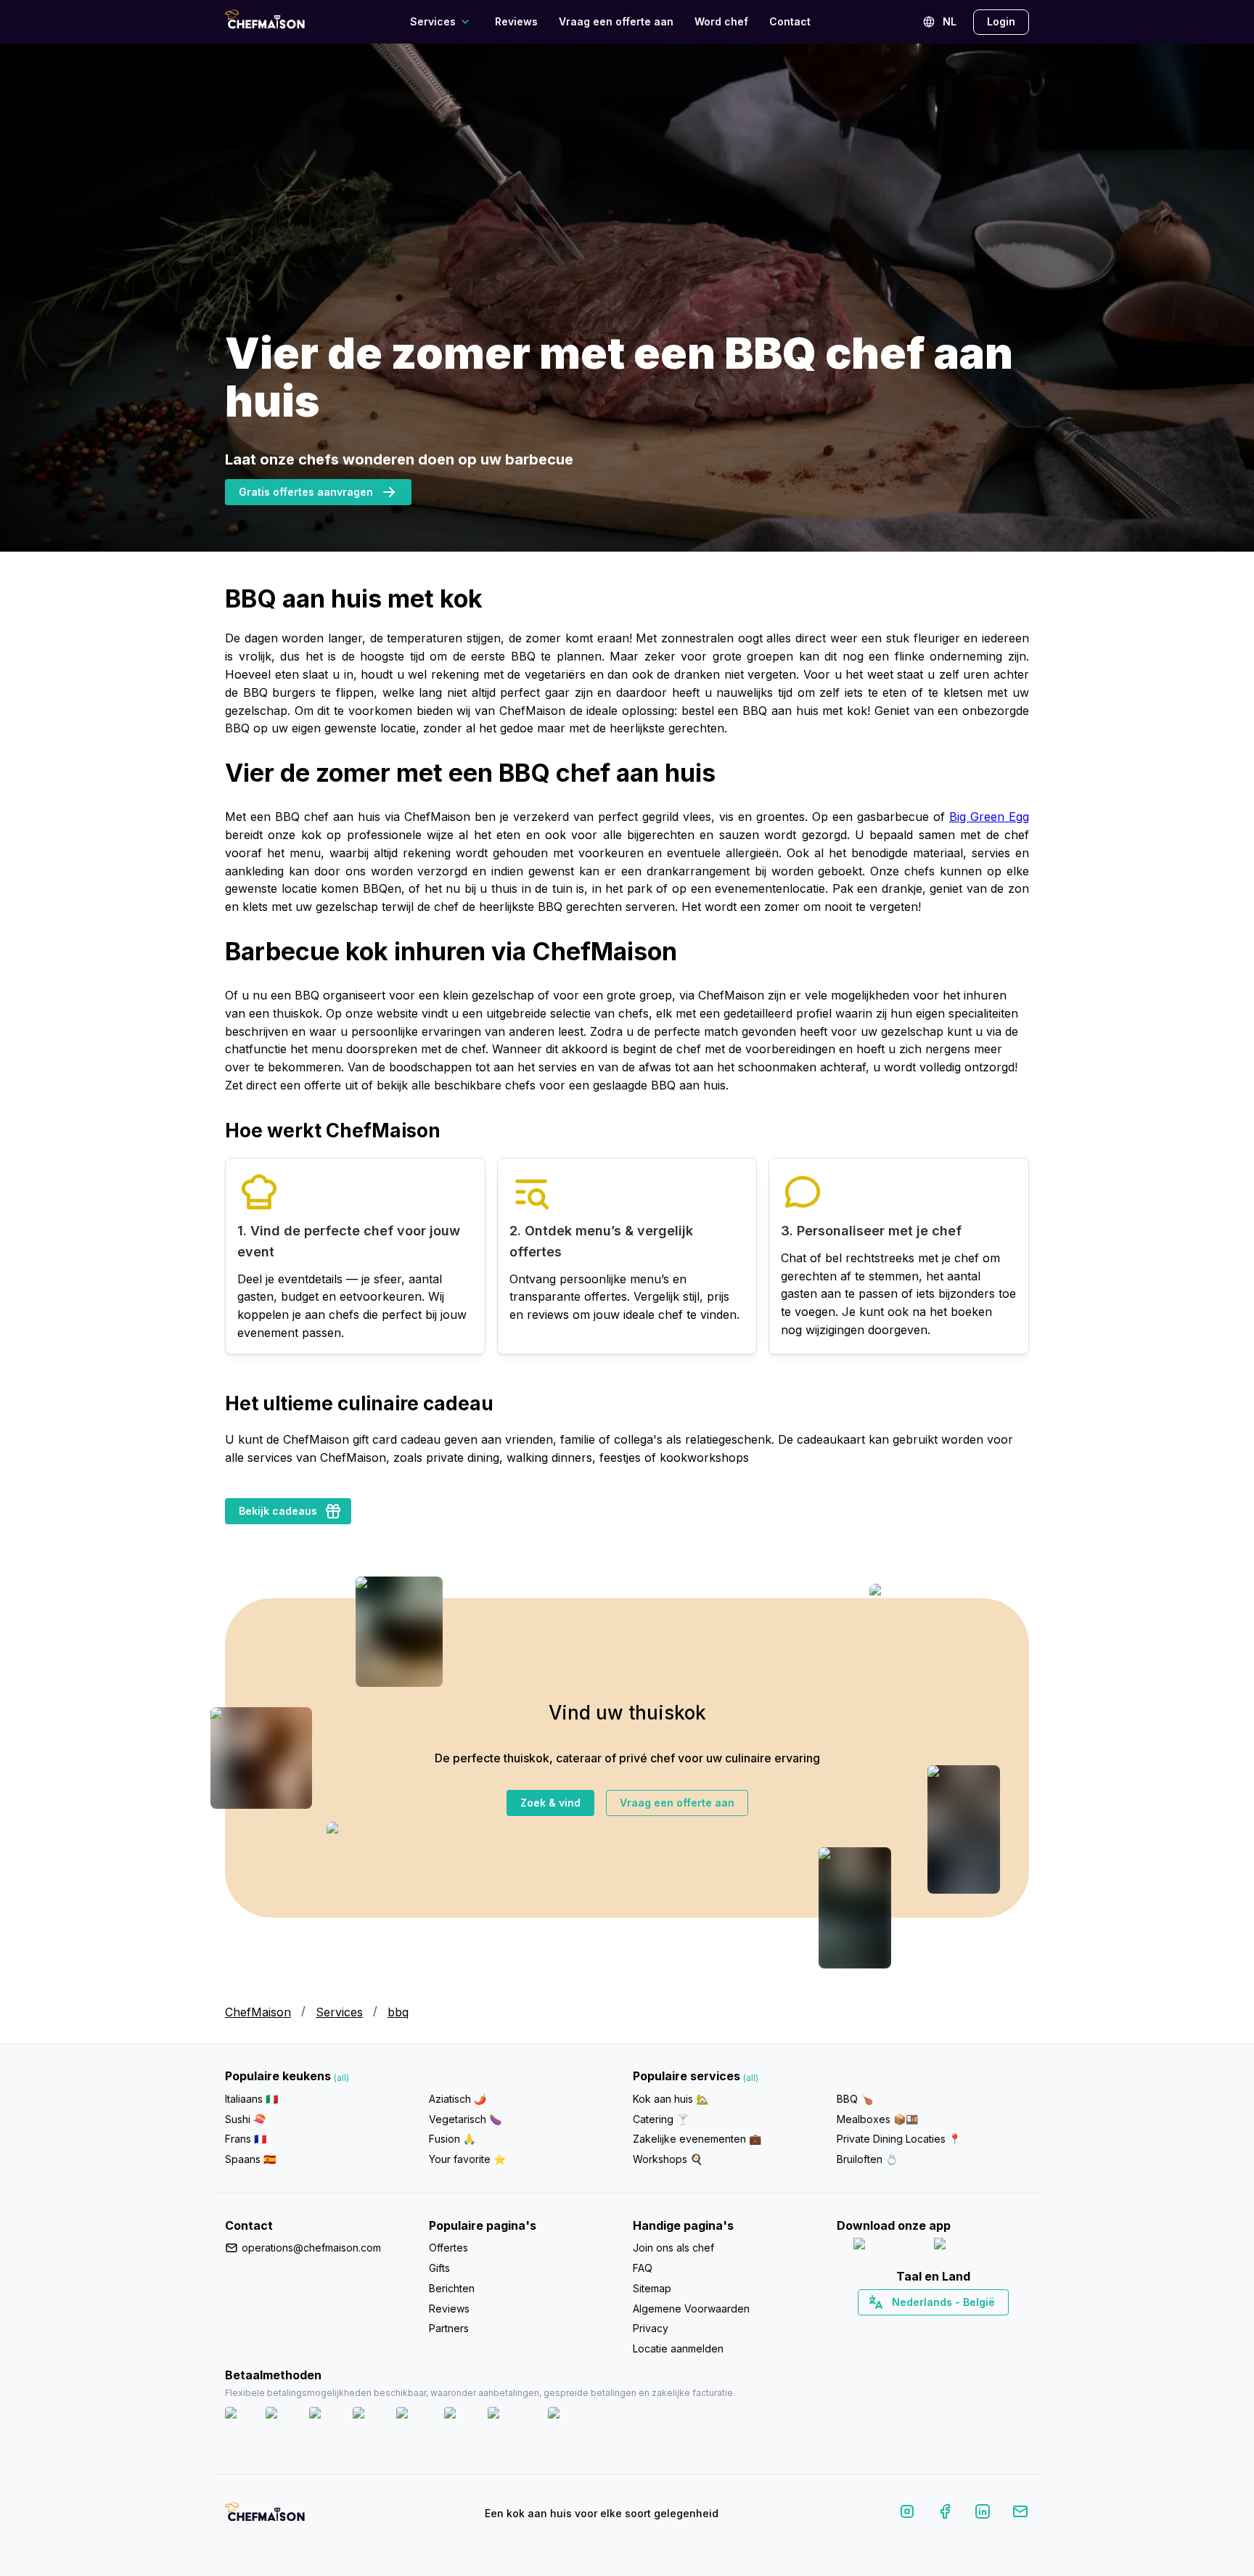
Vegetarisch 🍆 (465, 2119)
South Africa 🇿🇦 (930, 2328)
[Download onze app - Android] (973, 2247)
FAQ (643, 2268)
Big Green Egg (989, 817)
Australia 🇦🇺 (955, 2328)
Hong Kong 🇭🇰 (971, 2328)
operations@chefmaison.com (311, 2248)
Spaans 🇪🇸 (250, 2159)
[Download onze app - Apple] (888, 2247)
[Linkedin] (983, 2514)
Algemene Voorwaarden (691, 2309)
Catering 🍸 (661, 2119)
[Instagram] (907, 2514)
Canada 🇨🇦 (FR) (919, 2328)
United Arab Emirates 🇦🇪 (943, 2328)
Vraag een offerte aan (616, 21)
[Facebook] (945, 2514)
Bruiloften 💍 (867, 2159)
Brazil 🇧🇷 (962, 2328)
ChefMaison (258, 2012)
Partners (449, 2328)
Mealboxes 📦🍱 (877, 2119)
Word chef (721, 21)
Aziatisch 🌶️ (458, 2099)
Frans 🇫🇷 (246, 2139)
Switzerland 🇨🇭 (902, 2328)
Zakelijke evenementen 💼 (697, 2139)
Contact (790, 21)
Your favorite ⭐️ (467, 2159)
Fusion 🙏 (452, 2139)
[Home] (265, 21)
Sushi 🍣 (245, 2119)
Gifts (439, 2268)
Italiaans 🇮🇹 (251, 2099)
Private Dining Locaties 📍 (899, 2139)
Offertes (448, 2248)
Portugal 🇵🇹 (886, 2328)
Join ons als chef (673, 2248)
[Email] (1020, 2514)
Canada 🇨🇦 (910, 2328)
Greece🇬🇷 (894, 2328)
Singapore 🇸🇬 (980, 2328)
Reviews (516, 21)
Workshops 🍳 (668, 2159)
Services (339, 2012)
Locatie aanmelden (678, 2348)
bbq (398, 2012)
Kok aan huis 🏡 (671, 2099)
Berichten (452, 2288)
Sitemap (652, 2288)
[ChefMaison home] (265, 2516)
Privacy (651, 2328)
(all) (341, 2078)
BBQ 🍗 (855, 2099)
